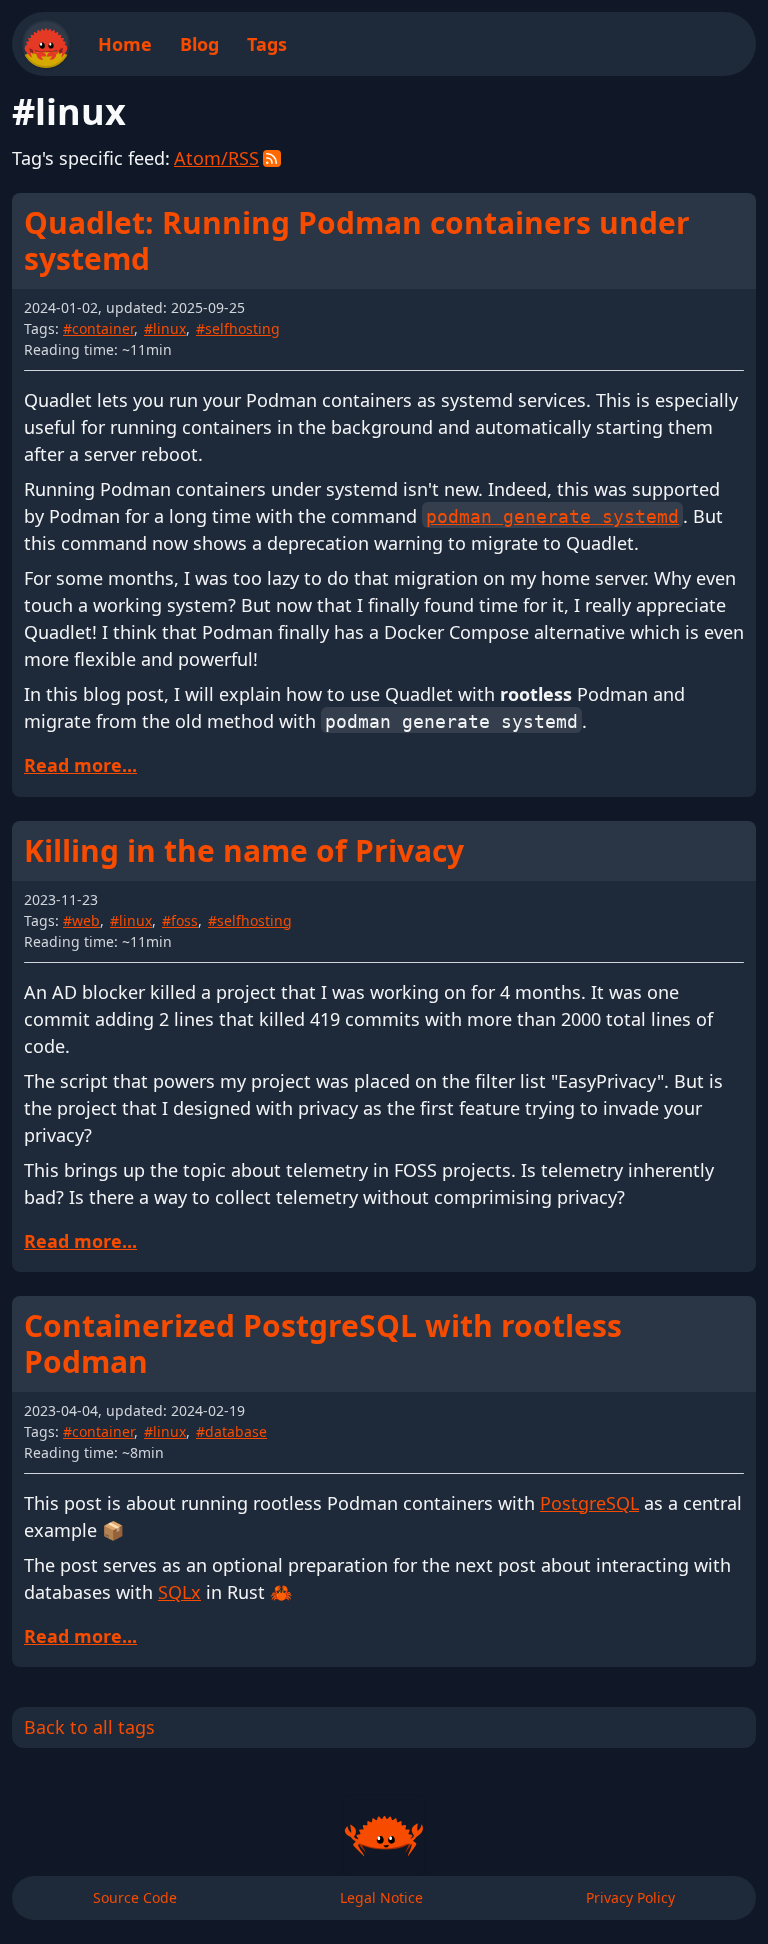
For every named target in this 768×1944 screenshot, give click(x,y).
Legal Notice (381, 1897)
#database (231, 1431)
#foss (180, 920)
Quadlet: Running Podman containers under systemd (357, 240)
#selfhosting (238, 328)
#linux (165, 328)
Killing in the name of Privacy (244, 850)
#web (81, 920)
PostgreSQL (589, 1503)
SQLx (179, 1592)
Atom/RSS (216, 158)
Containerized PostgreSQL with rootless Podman (323, 1343)
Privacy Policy (630, 1897)
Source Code (135, 1897)
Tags (267, 44)
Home (125, 44)
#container (98, 328)
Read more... (80, 765)
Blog (199, 44)
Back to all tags (89, 1727)
